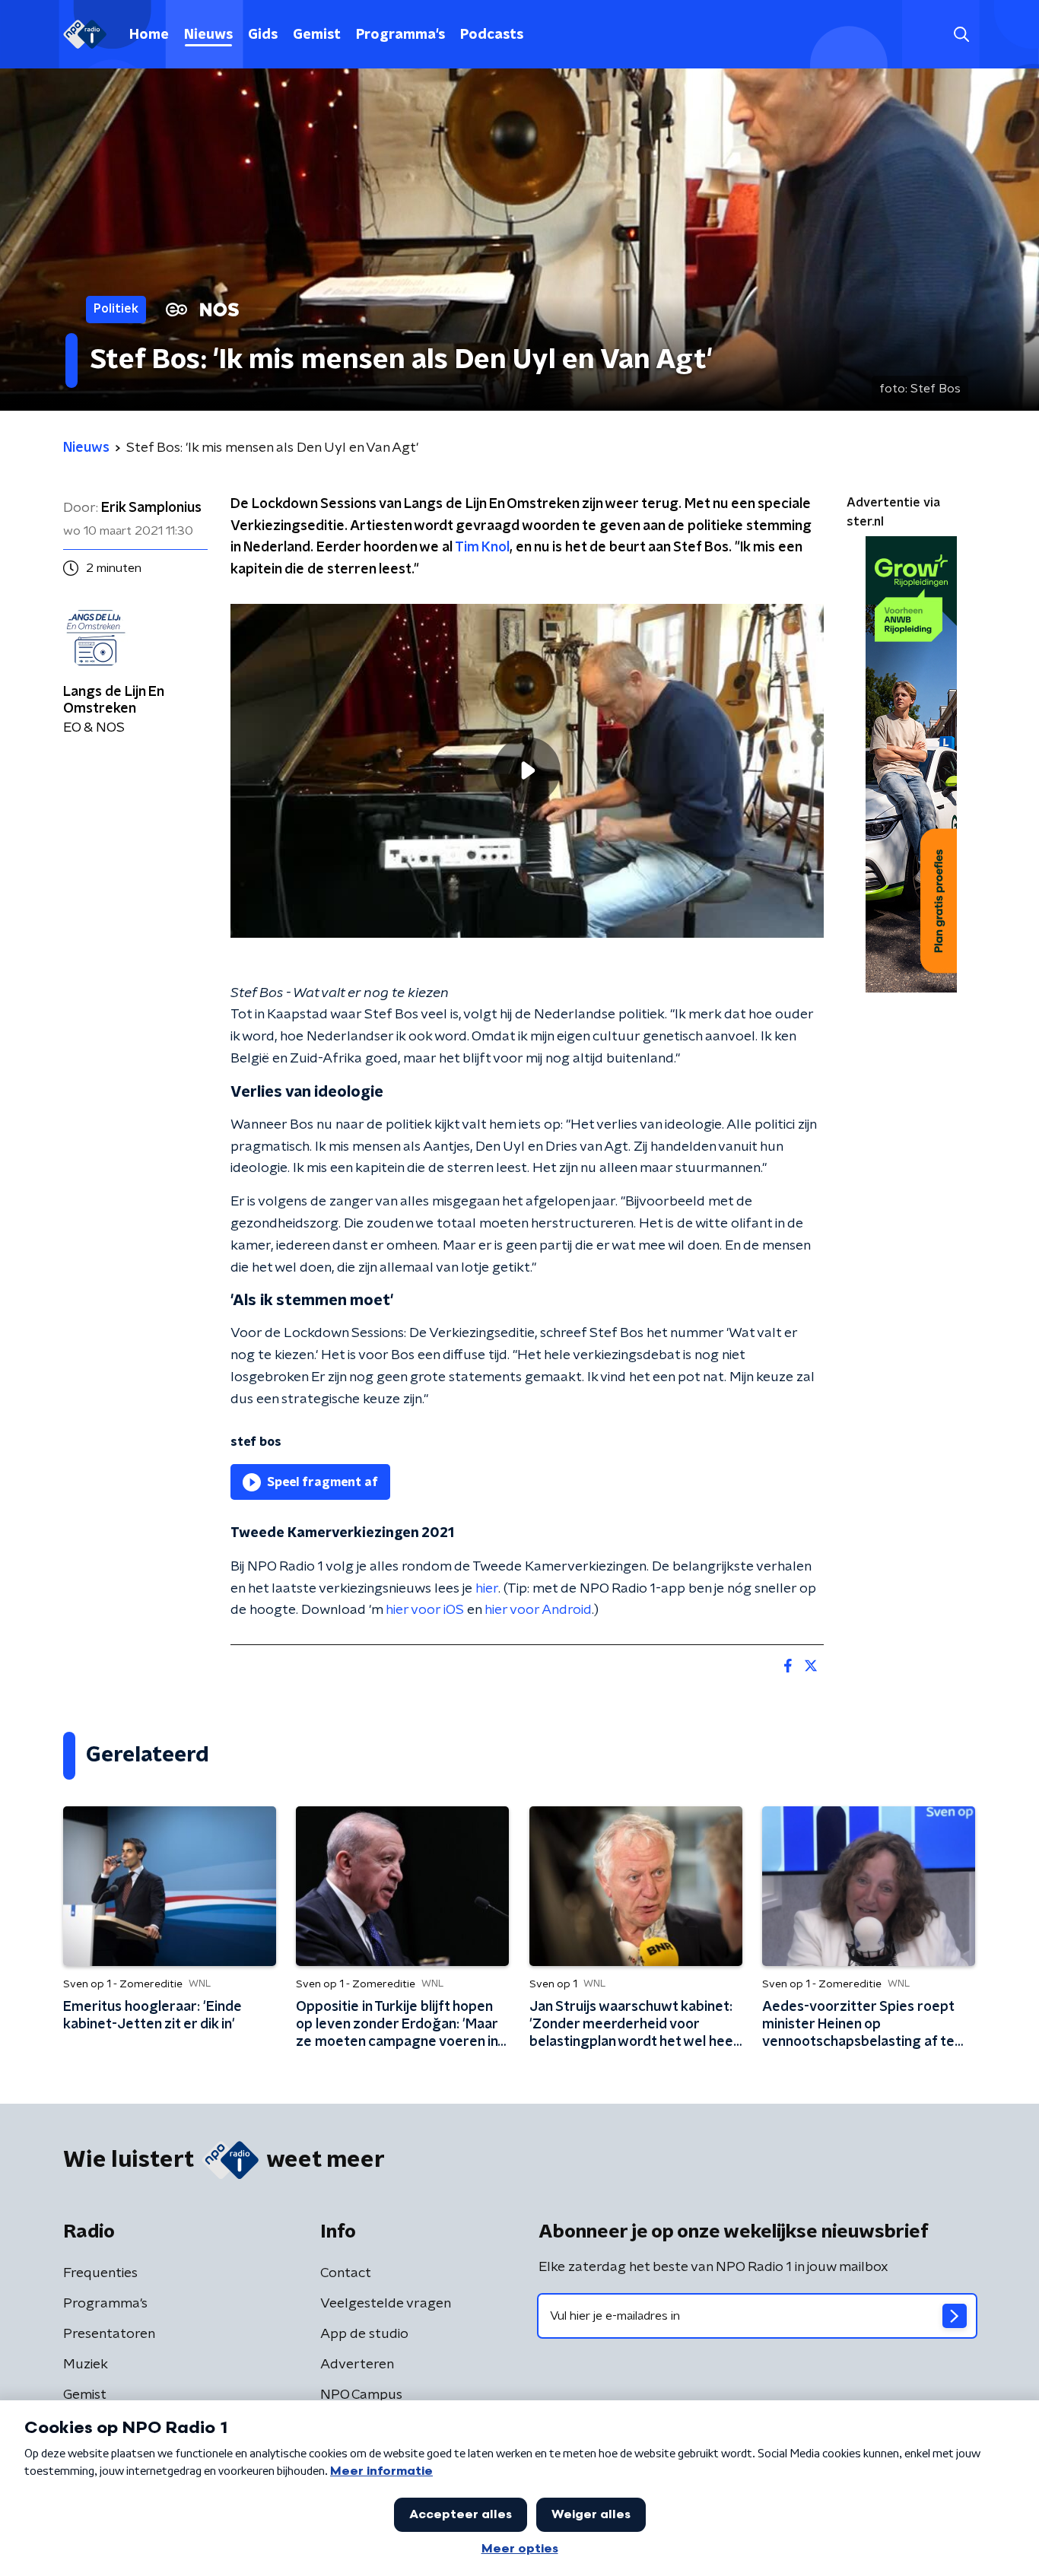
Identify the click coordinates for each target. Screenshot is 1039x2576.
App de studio (364, 2334)
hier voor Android (538, 1610)
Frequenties (100, 2273)
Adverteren (357, 2365)
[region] (527, 771)
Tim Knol (482, 548)
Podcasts (492, 35)
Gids (263, 35)
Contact (346, 2273)
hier (487, 1589)
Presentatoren (109, 2334)
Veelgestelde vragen (386, 2304)
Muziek (86, 2365)
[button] (961, 35)
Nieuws (208, 35)
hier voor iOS (425, 1610)
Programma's (400, 35)
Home (149, 35)
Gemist (317, 35)
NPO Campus (361, 2395)
